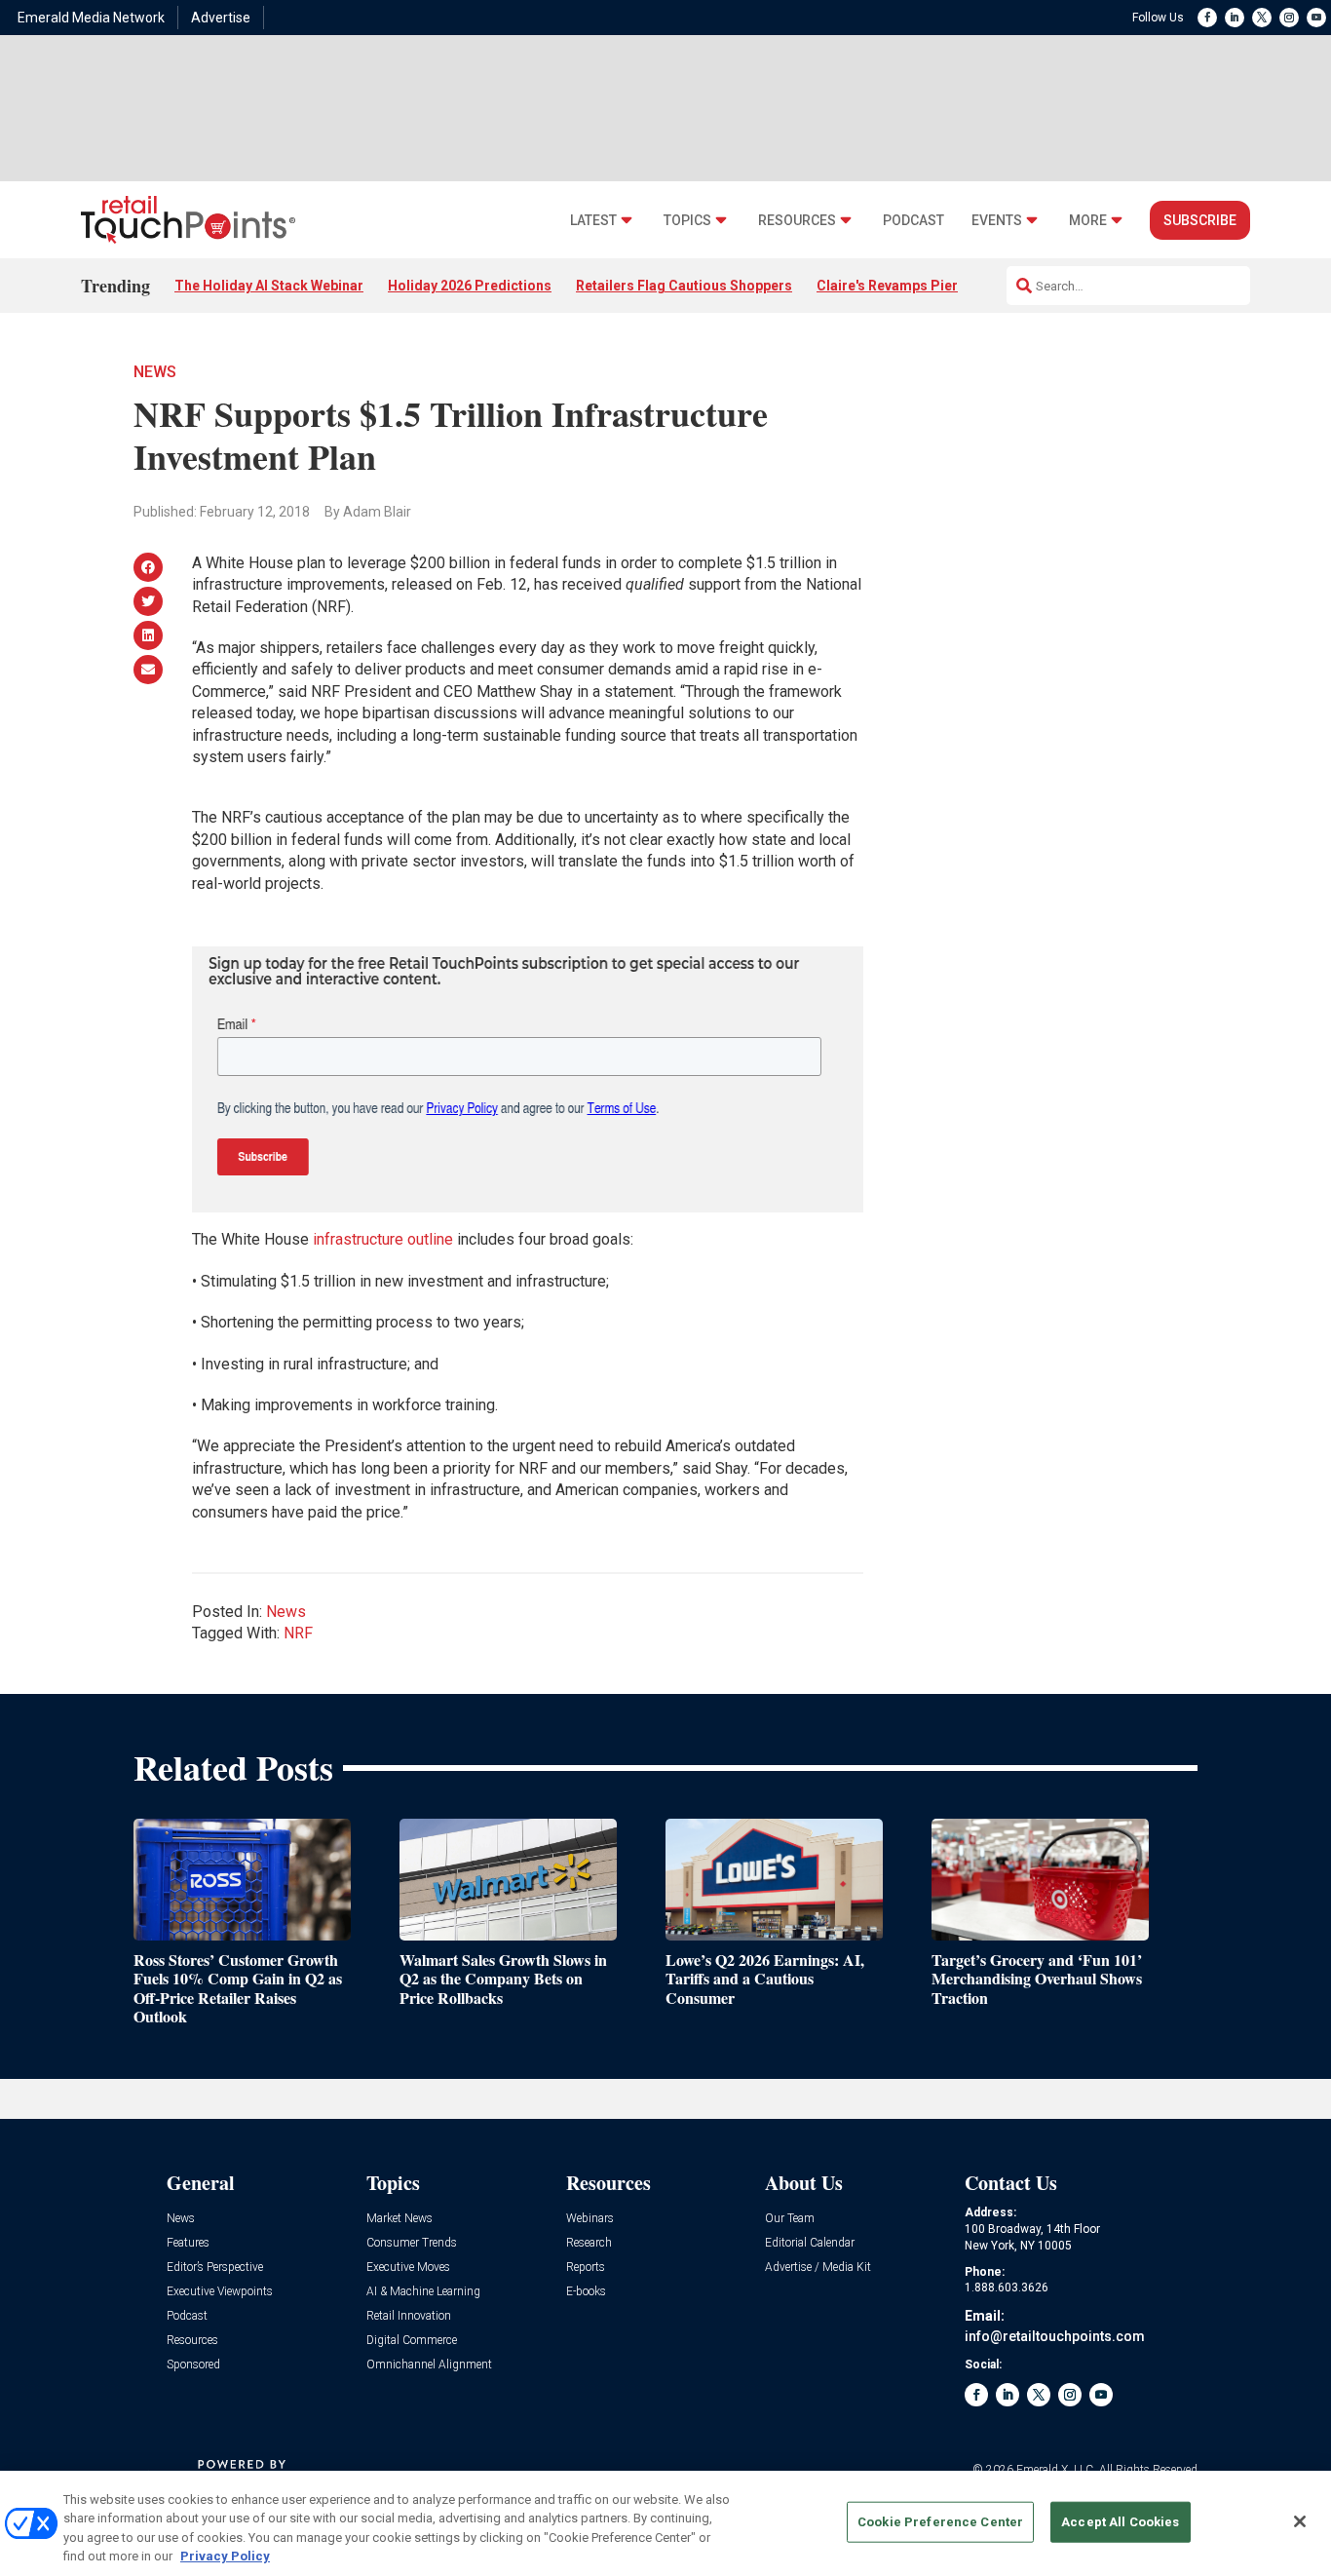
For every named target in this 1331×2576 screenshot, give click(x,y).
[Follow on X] (1262, 18)
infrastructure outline (383, 1239)
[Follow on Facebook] (1207, 18)
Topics (687, 221)
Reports (586, 2268)
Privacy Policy (225, 2556)
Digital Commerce (412, 2341)
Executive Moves (408, 2268)
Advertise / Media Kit (818, 2268)
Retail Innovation (409, 2316)
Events (997, 221)
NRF (298, 1633)
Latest (593, 221)
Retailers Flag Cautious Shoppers (684, 286)
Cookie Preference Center (940, 2522)
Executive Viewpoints (220, 2292)
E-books (586, 2292)
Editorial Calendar (810, 2243)
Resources (797, 221)
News (155, 372)
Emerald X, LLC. (1056, 2470)
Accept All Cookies (1120, 2522)
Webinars (590, 2219)
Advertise (221, 18)
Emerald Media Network (91, 18)
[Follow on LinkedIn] (1235, 18)
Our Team (790, 2219)
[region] (665, 2523)
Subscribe (1200, 220)
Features (188, 2243)
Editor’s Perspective (215, 2268)
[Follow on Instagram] (1289, 18)
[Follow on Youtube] (1316, 18)
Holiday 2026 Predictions (470, 286)
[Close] (1300, 2521)
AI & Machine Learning (423, 2292)
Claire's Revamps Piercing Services (931, 286)
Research (589, 2243)
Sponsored (193, 2365)
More (1088, 221)
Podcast (913, 221)
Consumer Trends (412, 2243)
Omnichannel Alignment (429, 2365)
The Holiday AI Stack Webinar (269, 286)
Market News (399, 2219)
